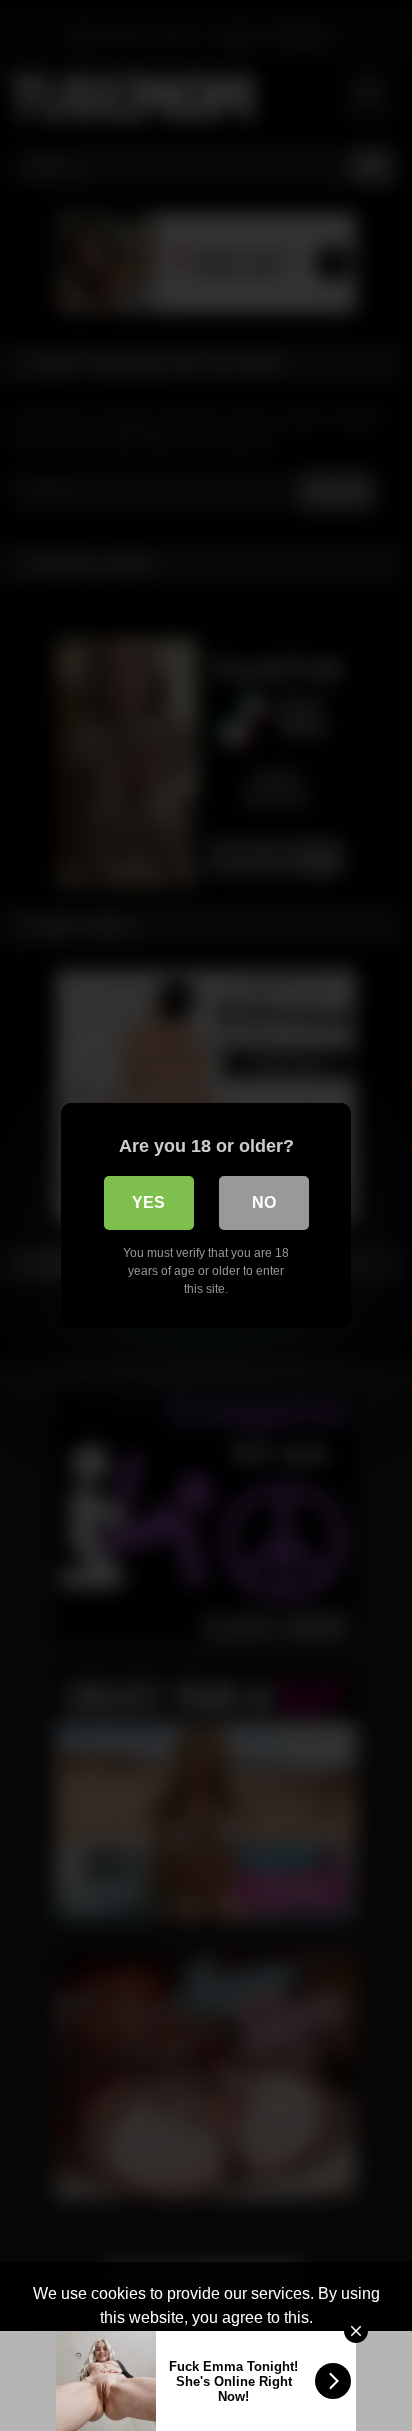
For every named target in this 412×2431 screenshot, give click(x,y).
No (264, 1202)
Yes (148, 1202)
